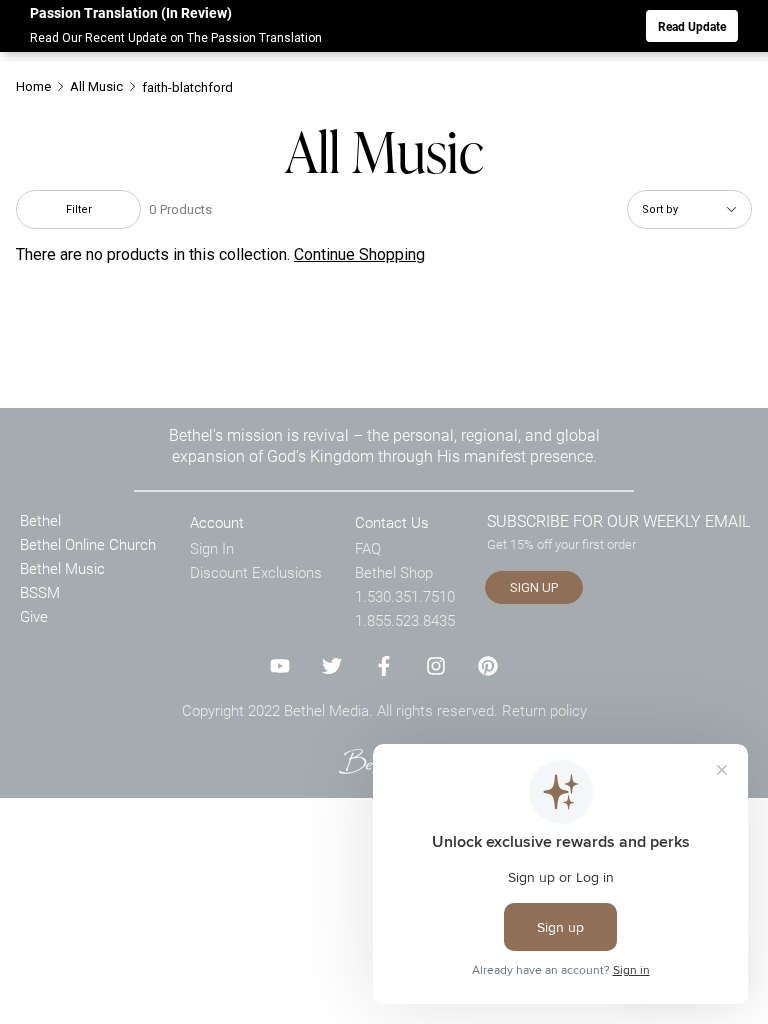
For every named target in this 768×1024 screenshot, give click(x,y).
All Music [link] (96, 86)
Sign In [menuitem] (212, 548)
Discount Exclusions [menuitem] (256, 572)
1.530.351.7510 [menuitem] (405, 596)
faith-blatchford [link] (187, 87)
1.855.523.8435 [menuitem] (405, 620)
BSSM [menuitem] (40, 592)
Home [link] (33, 86)
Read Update (692, 26)
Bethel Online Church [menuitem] (88, 544)
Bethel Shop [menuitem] (394, 572)
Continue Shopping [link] (359, 254)
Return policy (544, 710)
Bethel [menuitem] (40, 520)
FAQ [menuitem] (368, 548)
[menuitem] (41, 86)
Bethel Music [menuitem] (62, 568)
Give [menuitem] (34, 616)
